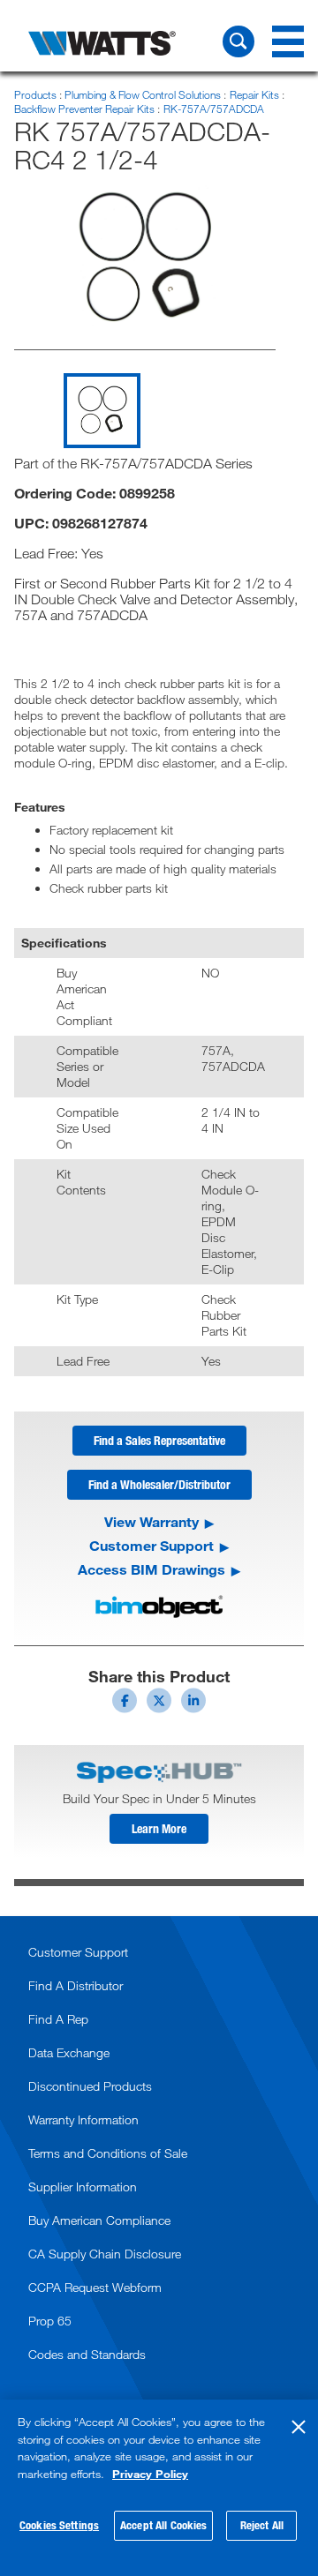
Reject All (262, 2525)
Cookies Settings (59, 2525)
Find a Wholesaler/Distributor (159, 1484)
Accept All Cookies (163, 2525)
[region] (159, 2488)
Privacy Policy (150, 2474)
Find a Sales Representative (159, 1440)
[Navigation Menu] (288, 41)
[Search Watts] (238, 41)
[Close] (299, 2427)
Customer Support (151, 1546)
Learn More (159, 1828)
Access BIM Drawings (151, 1569)
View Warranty (151, 1522)
